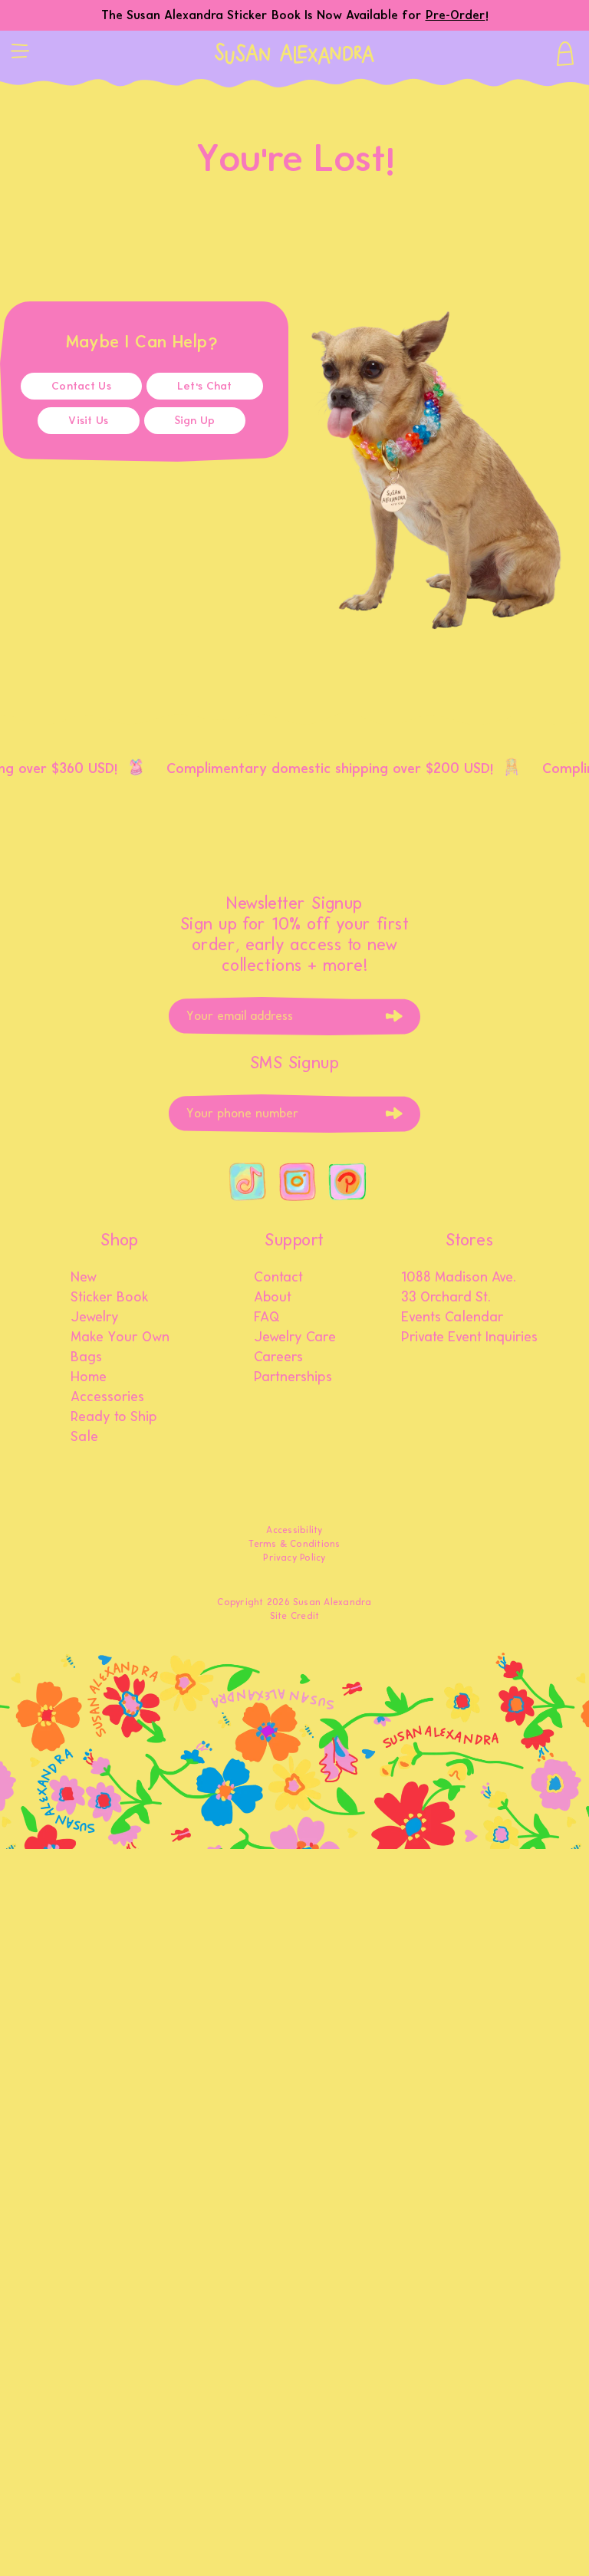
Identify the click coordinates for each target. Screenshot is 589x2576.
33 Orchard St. (446, 1298)
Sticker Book (110, 1298)
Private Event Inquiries (469, 1337)
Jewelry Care (295, 1337)
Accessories (107, 1397)
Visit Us (88, 421)
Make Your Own (120, 1337)
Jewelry (95, 1318)
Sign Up (195, 421)
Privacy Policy (294, 1558)
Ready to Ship (114, 1417)
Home (89, 1377)
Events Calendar (452, 1318)
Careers (278, 1357)
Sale (84, 1437)
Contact (278, 1278)
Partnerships (293, 1377)
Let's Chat (205, 386)
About (273, 1298)
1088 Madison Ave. (459, 1278)
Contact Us (81, 386)
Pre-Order (456, 15)
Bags (86, 1357)
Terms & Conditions (294, 1544)
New (84, 1278)
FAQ (267, 1318)
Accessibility (294, 1530)
